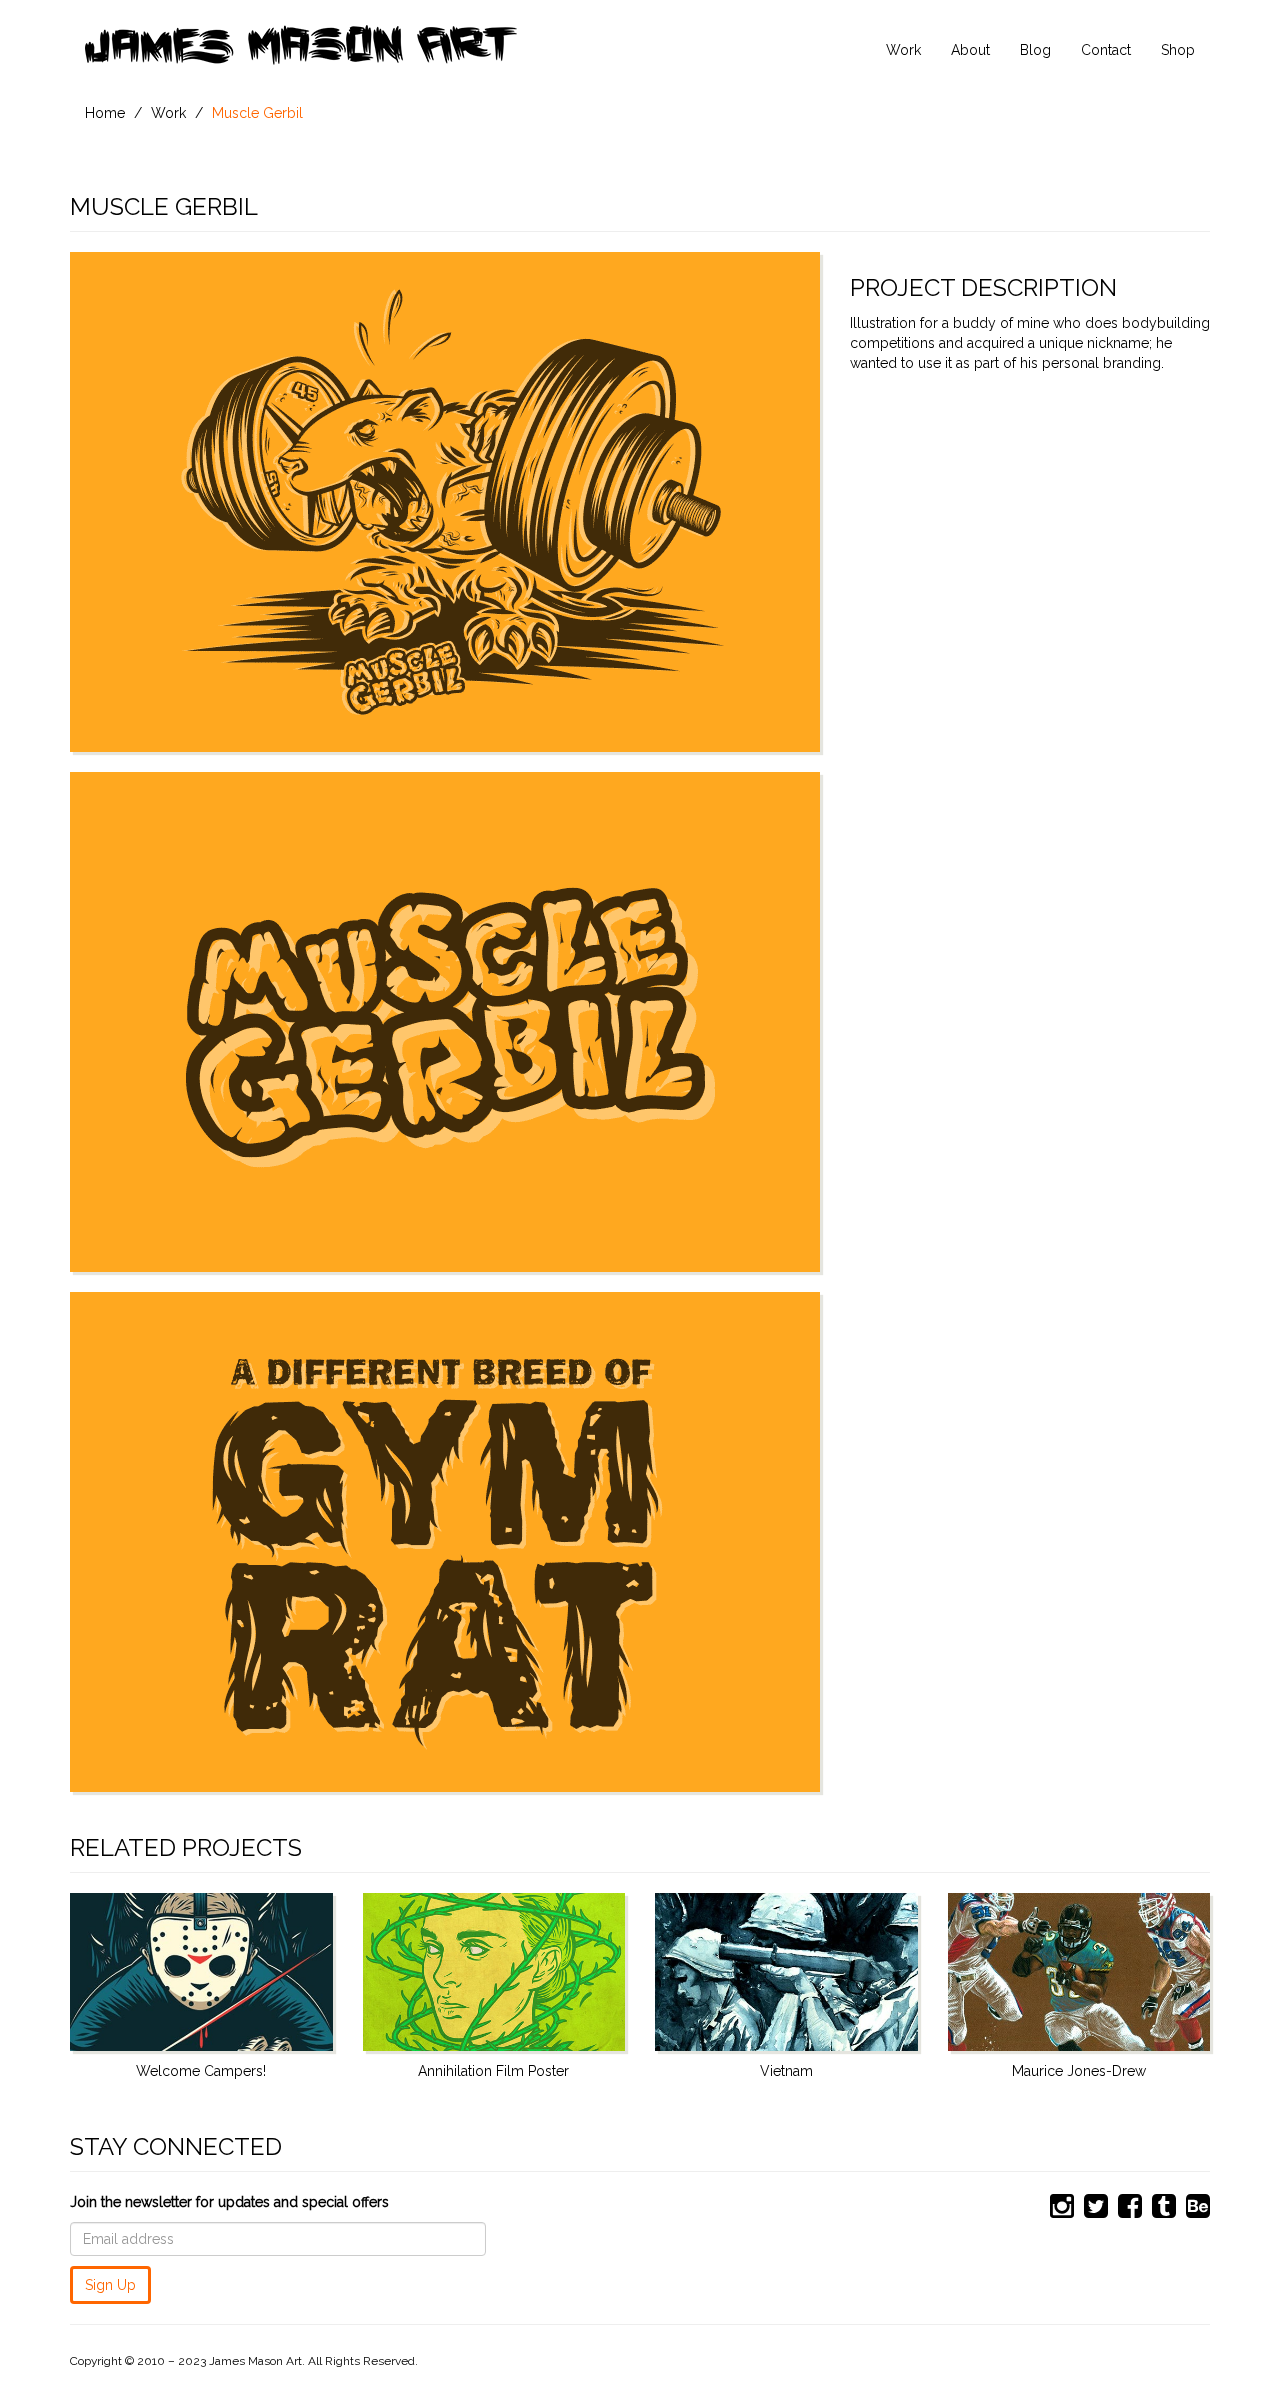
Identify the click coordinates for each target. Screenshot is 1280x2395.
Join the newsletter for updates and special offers (229, 2202)
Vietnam (786, 2071)
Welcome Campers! (201, 2071)
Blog (1035, 50)
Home (105, 113)
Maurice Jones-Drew (1079, 2071)
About (970, 50)
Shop (1178, 50)
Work (903, 50)
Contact (1106, 50)
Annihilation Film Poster (493, 2071)
